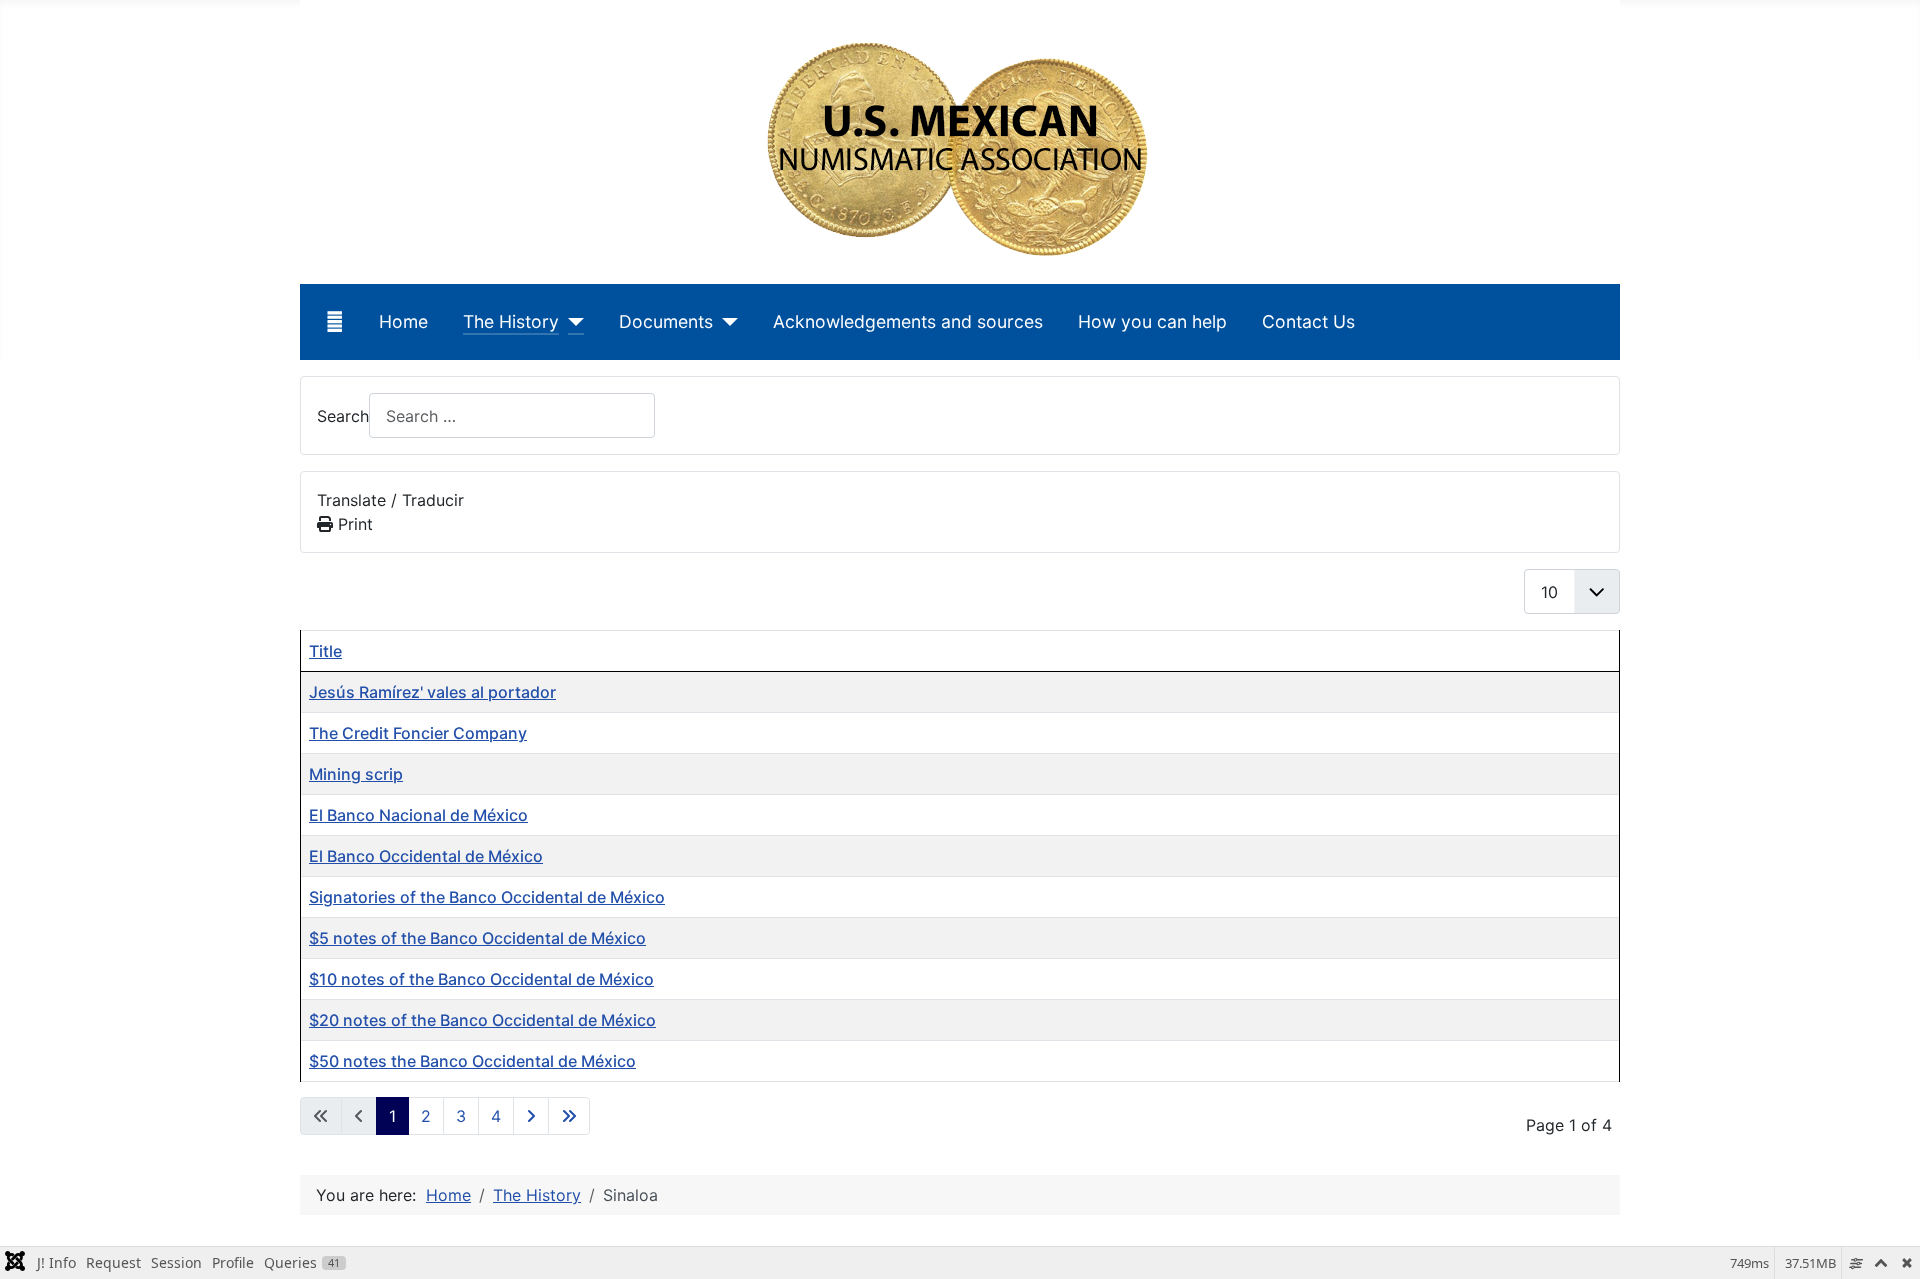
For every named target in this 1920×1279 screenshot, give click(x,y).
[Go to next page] (531, 1116)
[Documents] (725, 322)
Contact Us (1308, 321)
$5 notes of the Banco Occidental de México (477, 938)
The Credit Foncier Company (418, 733)
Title (325, 651)
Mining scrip (356, 774)
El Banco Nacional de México (418, 815)
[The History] (571, 322)
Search (343, 416)
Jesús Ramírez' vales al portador (432, 692)
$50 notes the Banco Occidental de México (472, 1061)
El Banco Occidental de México (426, 856)
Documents (666, 321)
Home (403, 321)
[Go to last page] (569, 1116)
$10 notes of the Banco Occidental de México (481, 979)
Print (353, 524)
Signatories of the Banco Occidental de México (487, 897)
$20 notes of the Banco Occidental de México (482, 1020)
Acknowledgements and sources (908, 321)
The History (511, 321)
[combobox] (512, 415)
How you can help (1152, 321)
